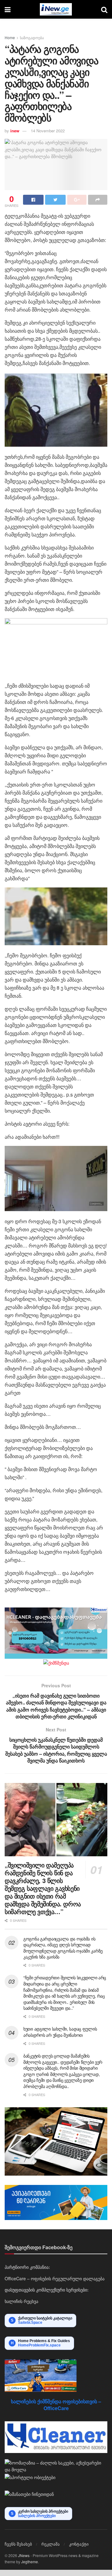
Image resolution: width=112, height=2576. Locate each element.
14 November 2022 (48, 131)
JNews (24, 2555)
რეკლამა (51, 2544)
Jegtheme (30, 2562)
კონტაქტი (79, 2544)
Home (10, 37)
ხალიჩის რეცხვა (21, 2301)
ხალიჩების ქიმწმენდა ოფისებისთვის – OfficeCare (56, 2405)
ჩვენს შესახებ (18, 2544)
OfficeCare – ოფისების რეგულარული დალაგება (55, 2278)
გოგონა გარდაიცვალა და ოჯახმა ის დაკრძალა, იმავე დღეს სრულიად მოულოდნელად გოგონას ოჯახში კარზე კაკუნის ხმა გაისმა (63, 1948)
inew (15, 131)
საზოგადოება (32, 37)
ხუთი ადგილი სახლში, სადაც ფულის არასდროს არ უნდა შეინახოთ (60, 2032)
